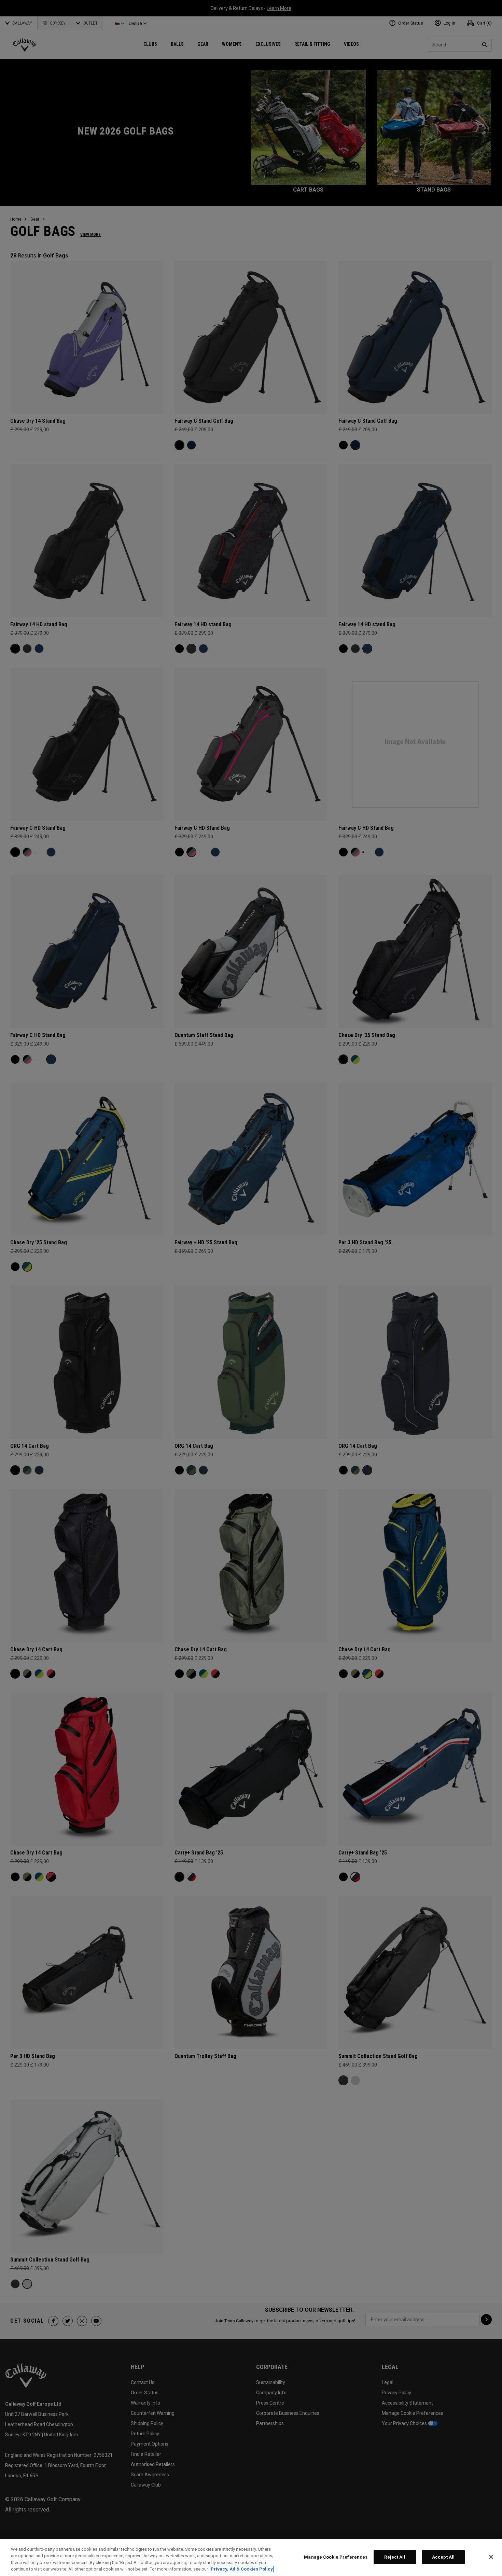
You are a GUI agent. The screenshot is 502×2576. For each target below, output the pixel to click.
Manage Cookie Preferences (336, 2557)
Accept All (443, 2557)
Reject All (395, 2557)
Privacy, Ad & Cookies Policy (242, 2569)
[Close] (491, 2557)
